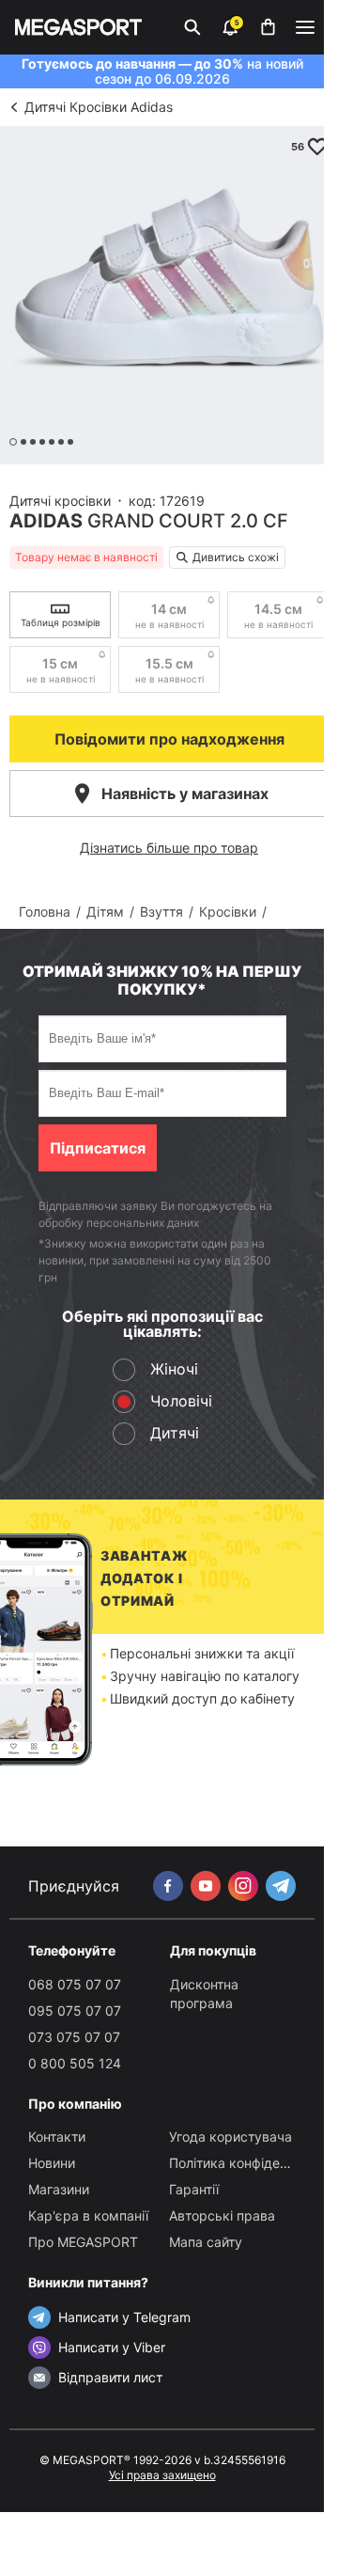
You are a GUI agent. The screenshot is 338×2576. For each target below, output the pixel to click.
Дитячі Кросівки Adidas (99, 107)
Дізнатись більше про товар (169, 848)
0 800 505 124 (75, 2063)
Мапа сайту (206, 2242)
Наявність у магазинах (185, 793)
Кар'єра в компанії (88, 2215)
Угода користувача (230, 2136)
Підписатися (98, 1148)
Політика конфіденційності (253, 2163)
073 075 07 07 (74, 2037)
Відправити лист (110, 2377)
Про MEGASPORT (83, 2242)
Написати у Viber (112, 2347)
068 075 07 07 (75, 1984)
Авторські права (222, 2215)
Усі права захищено (162, 2475)
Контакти (57, 2136)
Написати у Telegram (124, 2317)
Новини (52, 2163)
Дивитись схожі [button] (236, 557)
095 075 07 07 (75, 2011)
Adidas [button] (46, 521)
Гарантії (194, 2189)
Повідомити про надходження (169, 739)
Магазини (59, 2189)
